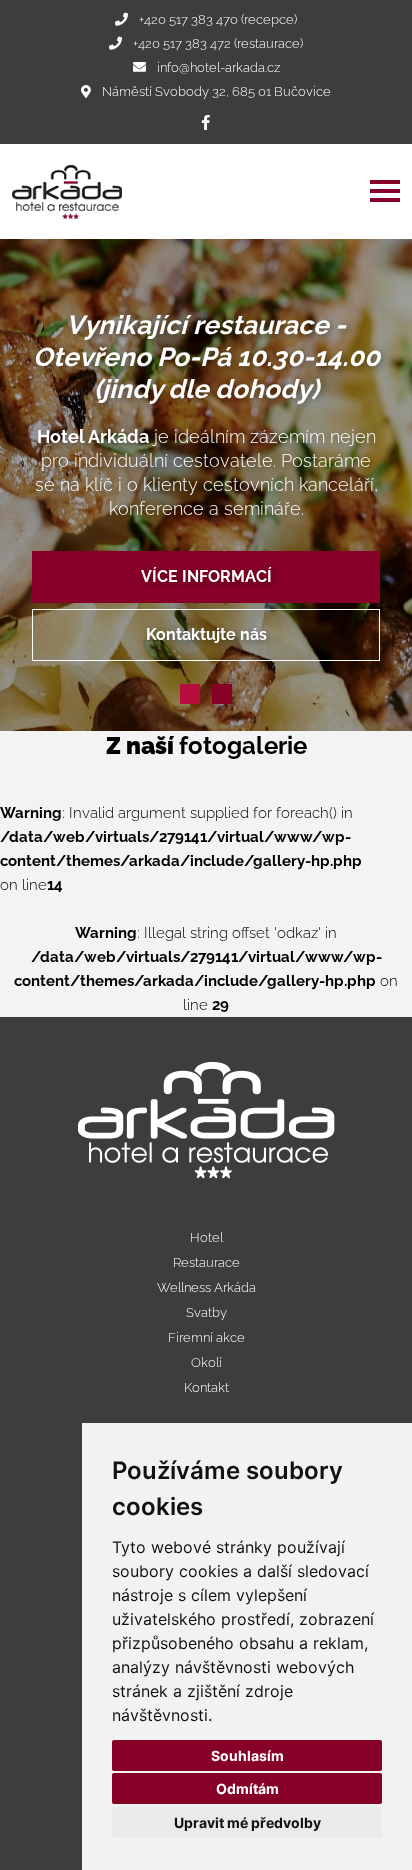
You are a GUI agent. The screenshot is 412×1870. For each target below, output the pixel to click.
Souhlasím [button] (247, 1755)
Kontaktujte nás (206, 634)
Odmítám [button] (247, 1788)
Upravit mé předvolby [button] (247, 1822)
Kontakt (206, 1387)
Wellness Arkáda (206, 1287)
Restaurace (206, 1262)
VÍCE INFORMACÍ (206, 576)
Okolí (206, 1362)
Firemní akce (206, 1337)
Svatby (206, 1312)
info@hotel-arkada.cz (218, 67)
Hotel (206, 1237)
